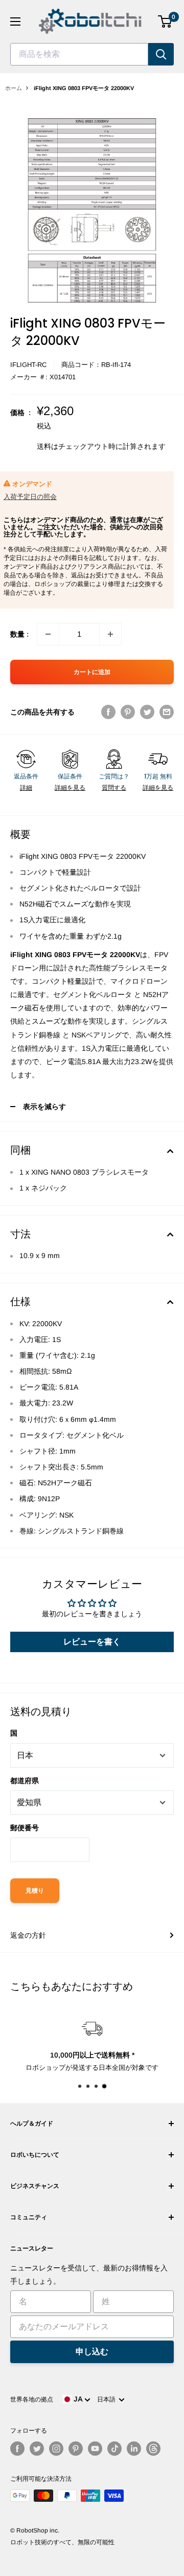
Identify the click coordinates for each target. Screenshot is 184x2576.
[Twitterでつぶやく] (147, 712)
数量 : (19, 634)
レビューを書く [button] (92, 1642)
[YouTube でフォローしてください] (95, 2449)
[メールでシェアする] (167, 712)
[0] (165, 21)
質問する (114, 788)
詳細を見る (70, 788)
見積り (35, 1891)
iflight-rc (28, 365)
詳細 (26, 788)
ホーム (14, 88)
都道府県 (25, 1781)
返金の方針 (28, 1935)
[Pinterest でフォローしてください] (76, 2449)
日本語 (108, 2399)
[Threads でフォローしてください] (153, 2449)
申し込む (92, 2352)
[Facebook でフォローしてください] (17, 2449)
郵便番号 (25, 1828)
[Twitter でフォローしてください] (37, 2449)
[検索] (161, 54)
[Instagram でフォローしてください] (56, 2449)
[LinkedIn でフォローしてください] (134, 2449)
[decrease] (48, 634)
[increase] (110, 634)
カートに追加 (92, 672)
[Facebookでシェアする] (108, 712)
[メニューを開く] (15, 21)
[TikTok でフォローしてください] (114, 2449)
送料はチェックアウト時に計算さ (90, 446)
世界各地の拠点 (32, 2399)
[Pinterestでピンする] (128, 712)
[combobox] (79, 54)
